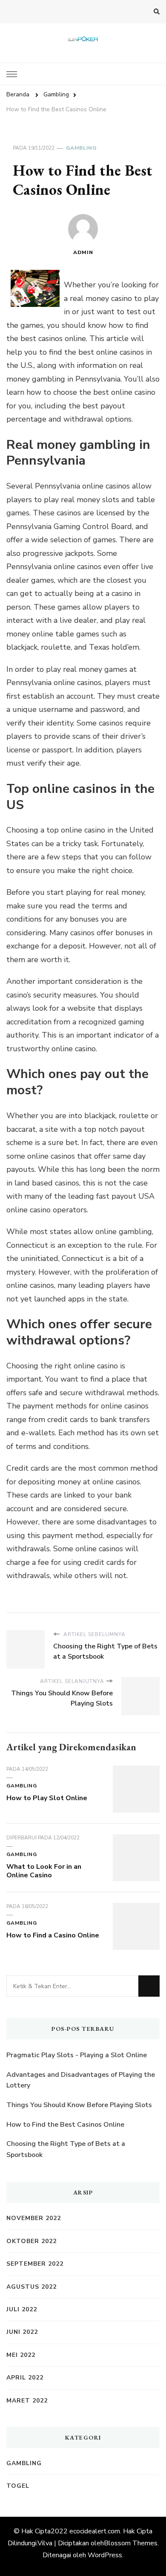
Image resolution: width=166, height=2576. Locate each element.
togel (18, 2486)
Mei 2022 (21, 2355)
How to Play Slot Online (47, 1798)
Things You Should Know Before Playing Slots (79, 2105)
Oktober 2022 (31, 2241)
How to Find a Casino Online (53, 1935)
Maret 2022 (27, 2401)
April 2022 (25, 2378)
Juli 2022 (22, 2309)
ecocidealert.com (95, 2531)
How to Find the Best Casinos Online (65, 2125)
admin (83, 252)
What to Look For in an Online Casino (44, 1871)
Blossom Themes (131, 2543)
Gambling (81, 148)
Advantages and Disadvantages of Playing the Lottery (81, 2080)
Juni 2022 (22, 2332)
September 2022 (35, 2264)
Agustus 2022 (31, 2287)
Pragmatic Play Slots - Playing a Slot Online (77, 2055)
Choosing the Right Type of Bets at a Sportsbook (66, 2149)
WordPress (105, 2555)
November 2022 (34, 2218)
